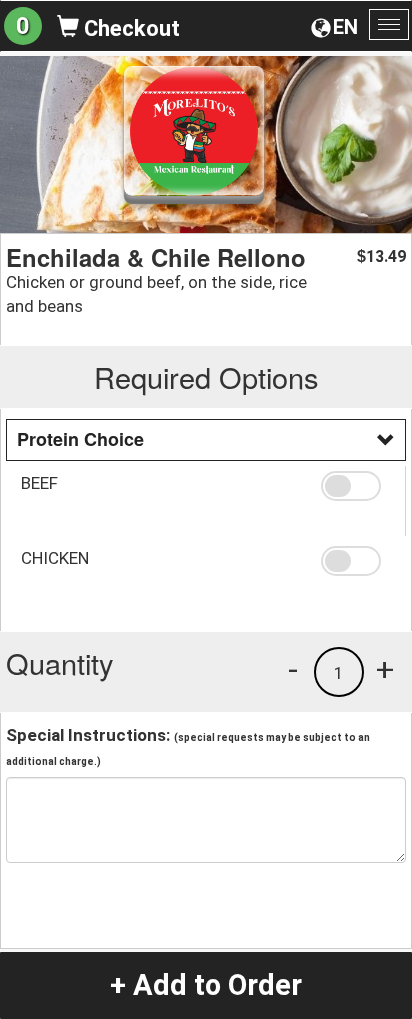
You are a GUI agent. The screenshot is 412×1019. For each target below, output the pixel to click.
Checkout (129, 28)
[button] (355, 486)
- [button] (293, 669)
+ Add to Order (206, 985)
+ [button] (385, 669)
